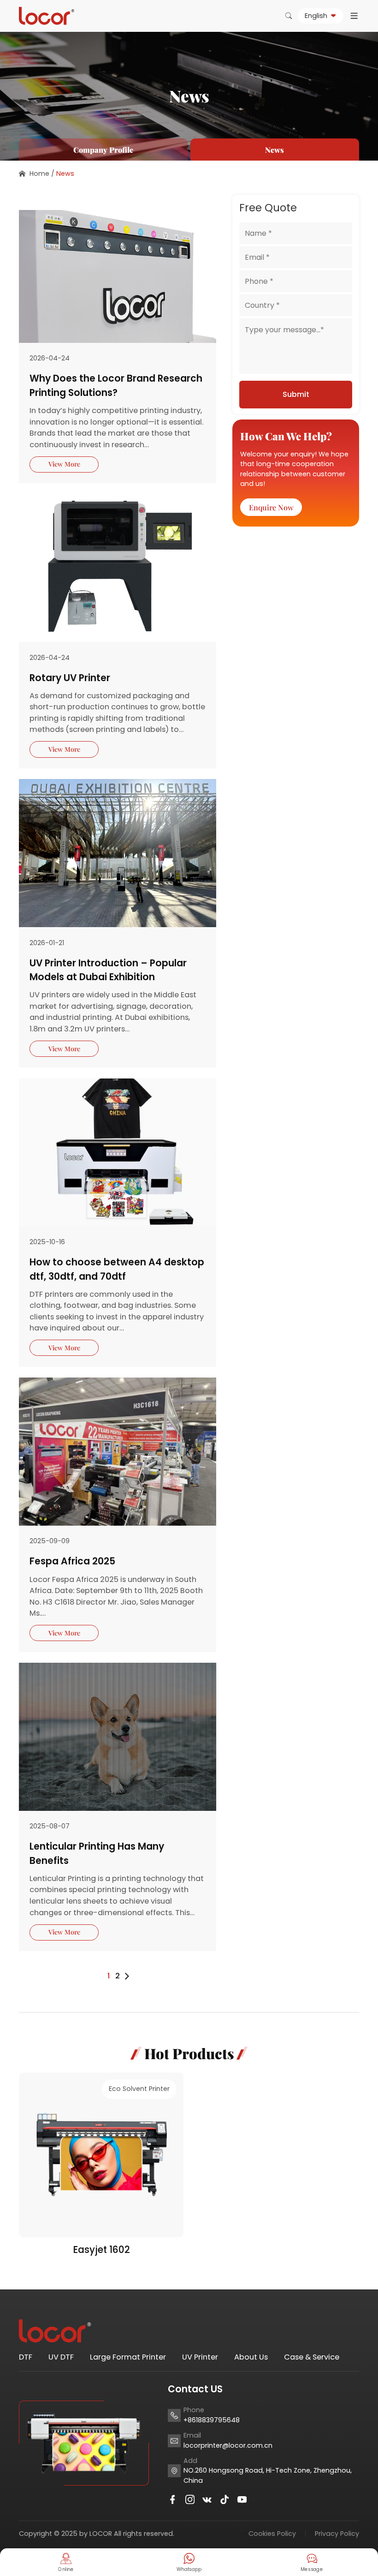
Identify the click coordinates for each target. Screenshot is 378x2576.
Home (39, 174)
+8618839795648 (212, 2420)
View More (64, 464)
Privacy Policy (337, 2534)
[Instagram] (190, 2499)
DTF (26, 2357)
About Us (251, 2357)
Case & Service (312, 2357)
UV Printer (200, 2357)
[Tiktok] (224, 2499)
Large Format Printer (128, 2357)
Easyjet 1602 (101, 2250)
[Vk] (207, 2499)
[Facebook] (172, 2499)
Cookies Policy (272, 2534)
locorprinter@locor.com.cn (228, 2445)
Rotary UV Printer (70, 678)
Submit (296, 394)
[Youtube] (242, 2499)
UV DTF (61, 2357)
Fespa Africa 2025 (72, 1561)
